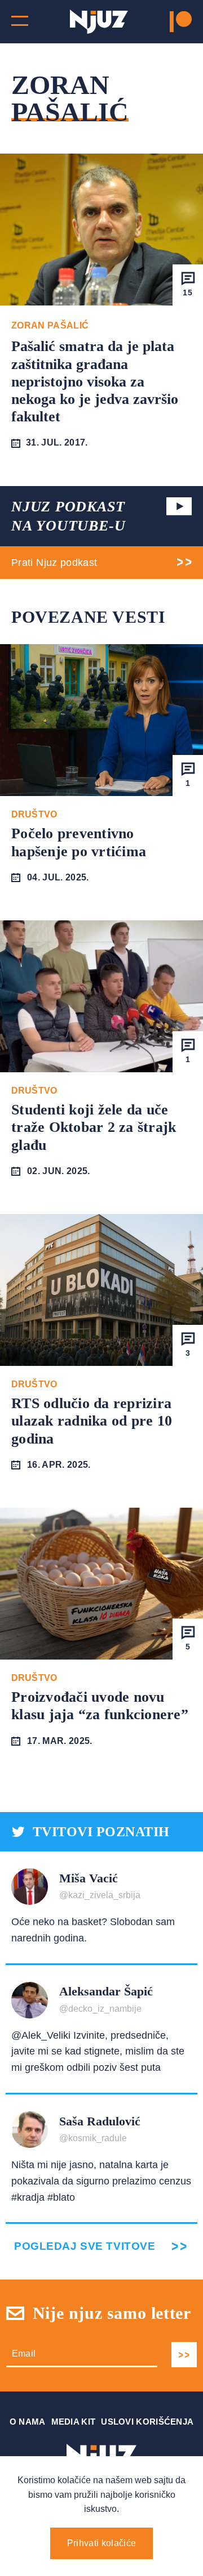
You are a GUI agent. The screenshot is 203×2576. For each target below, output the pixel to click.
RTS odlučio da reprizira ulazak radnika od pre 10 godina (92, 1421)
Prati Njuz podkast (54, 563)
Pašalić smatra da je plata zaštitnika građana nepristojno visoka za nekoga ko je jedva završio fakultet (95, 381)
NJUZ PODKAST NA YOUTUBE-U (68, 516)
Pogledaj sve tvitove (85, 2246)
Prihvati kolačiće (101, 2543)
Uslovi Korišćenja (147, 2422)
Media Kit (74, 2422)
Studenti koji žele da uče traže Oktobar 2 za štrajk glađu (94, 1127)
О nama (28, 2422)
